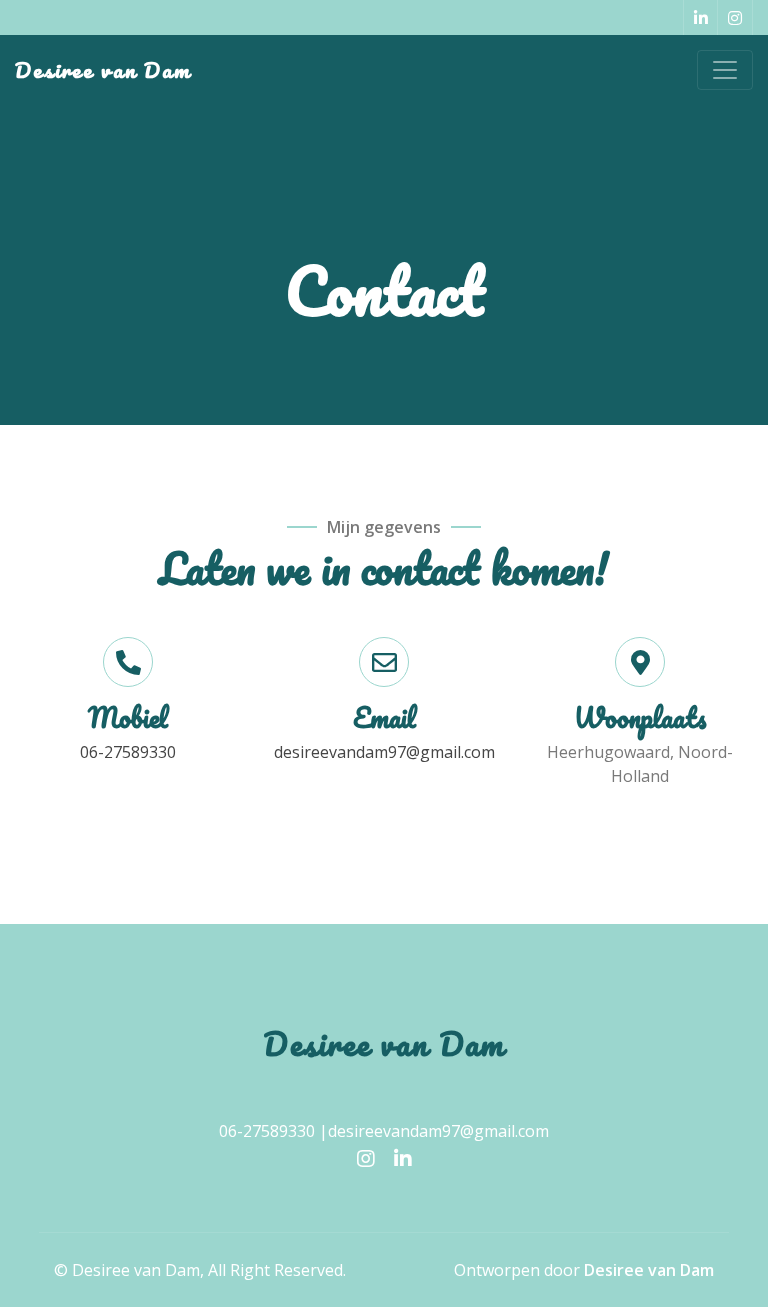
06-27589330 (128, 752)
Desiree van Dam (103, 70)
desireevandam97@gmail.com (384, 752)
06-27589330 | (273, 1131)
